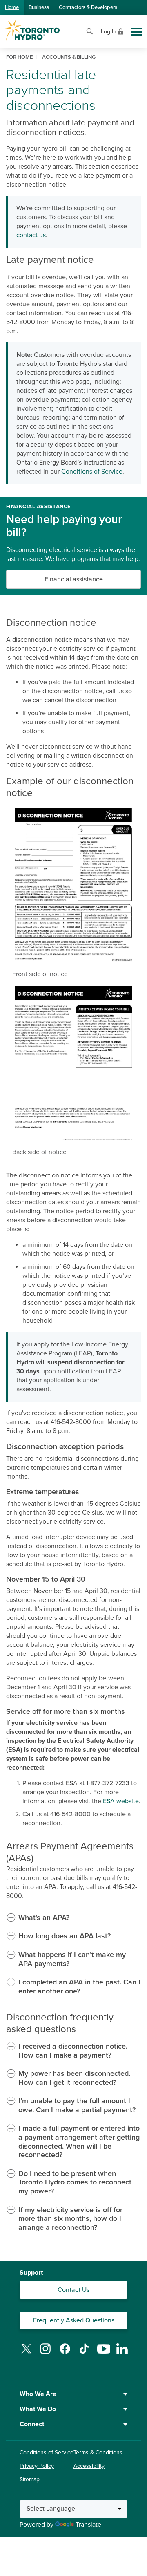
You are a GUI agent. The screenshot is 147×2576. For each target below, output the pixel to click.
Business (39, 7)
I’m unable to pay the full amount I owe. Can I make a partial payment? (77, 2106)
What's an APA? (44, 1918)
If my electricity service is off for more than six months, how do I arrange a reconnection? (70, 2219)
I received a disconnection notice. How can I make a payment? (73, 2051)
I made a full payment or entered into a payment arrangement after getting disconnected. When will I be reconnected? (79, 2142)
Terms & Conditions (98, 2453)
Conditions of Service (92, 472)
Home (12, 7)
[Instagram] (45, 2354)
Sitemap (30, 2479)
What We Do (38, 2409)
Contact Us (73, 2290)
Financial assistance (74, 579)
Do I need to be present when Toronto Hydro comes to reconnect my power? (75, 2182)
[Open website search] (90, 30)
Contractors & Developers (88, 7)
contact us (31, 235)
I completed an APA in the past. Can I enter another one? (79, 1987)
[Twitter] (26, 2354)
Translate (88, 2525)
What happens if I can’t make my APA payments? (72, 1959)
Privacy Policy (37, 2466)
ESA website (121, 1801)
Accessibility (89, 2466)
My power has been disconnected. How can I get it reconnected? (74, 2078)
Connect (32, 2424)
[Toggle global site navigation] (137, 32)
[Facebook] (65, 2354)
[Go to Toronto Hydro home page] (32, 30)
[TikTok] (84, 2354)
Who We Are (38, 2394)
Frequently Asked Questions (74, 2320)
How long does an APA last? (65, 1936)
